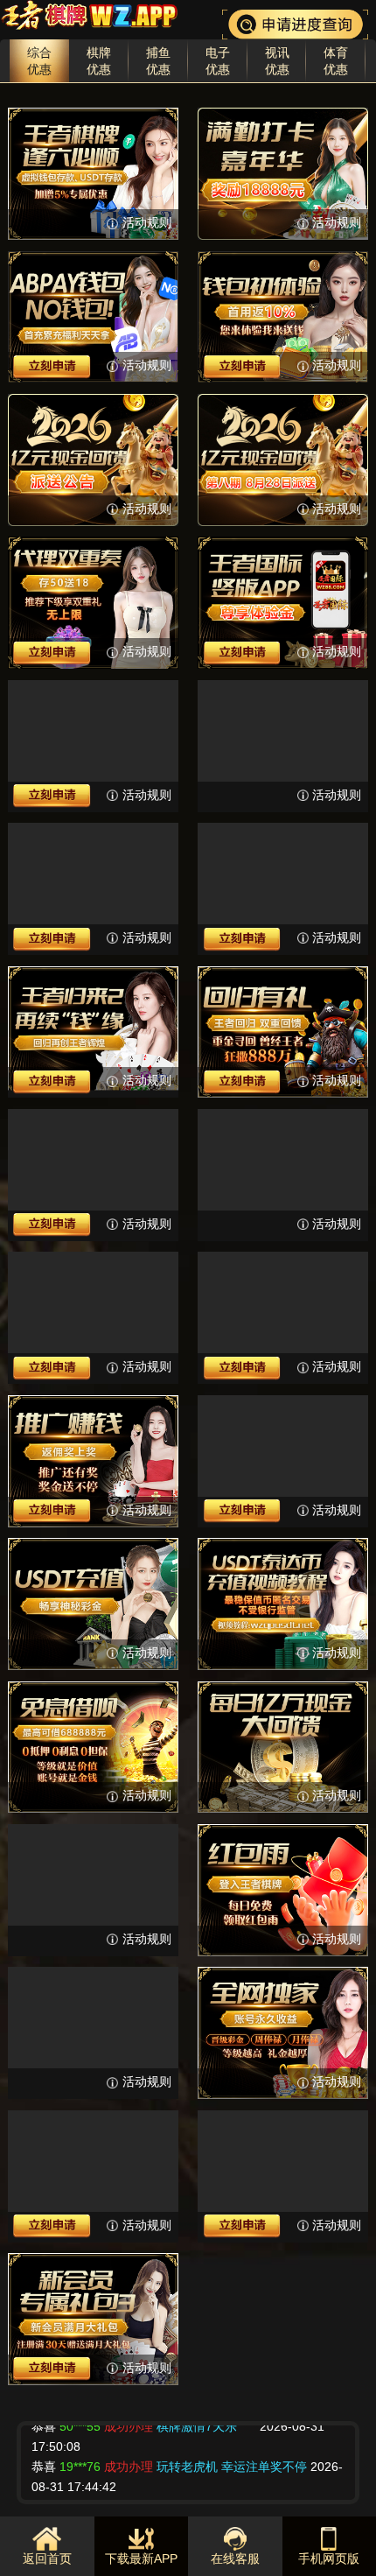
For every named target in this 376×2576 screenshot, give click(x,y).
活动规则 (146, 223)
